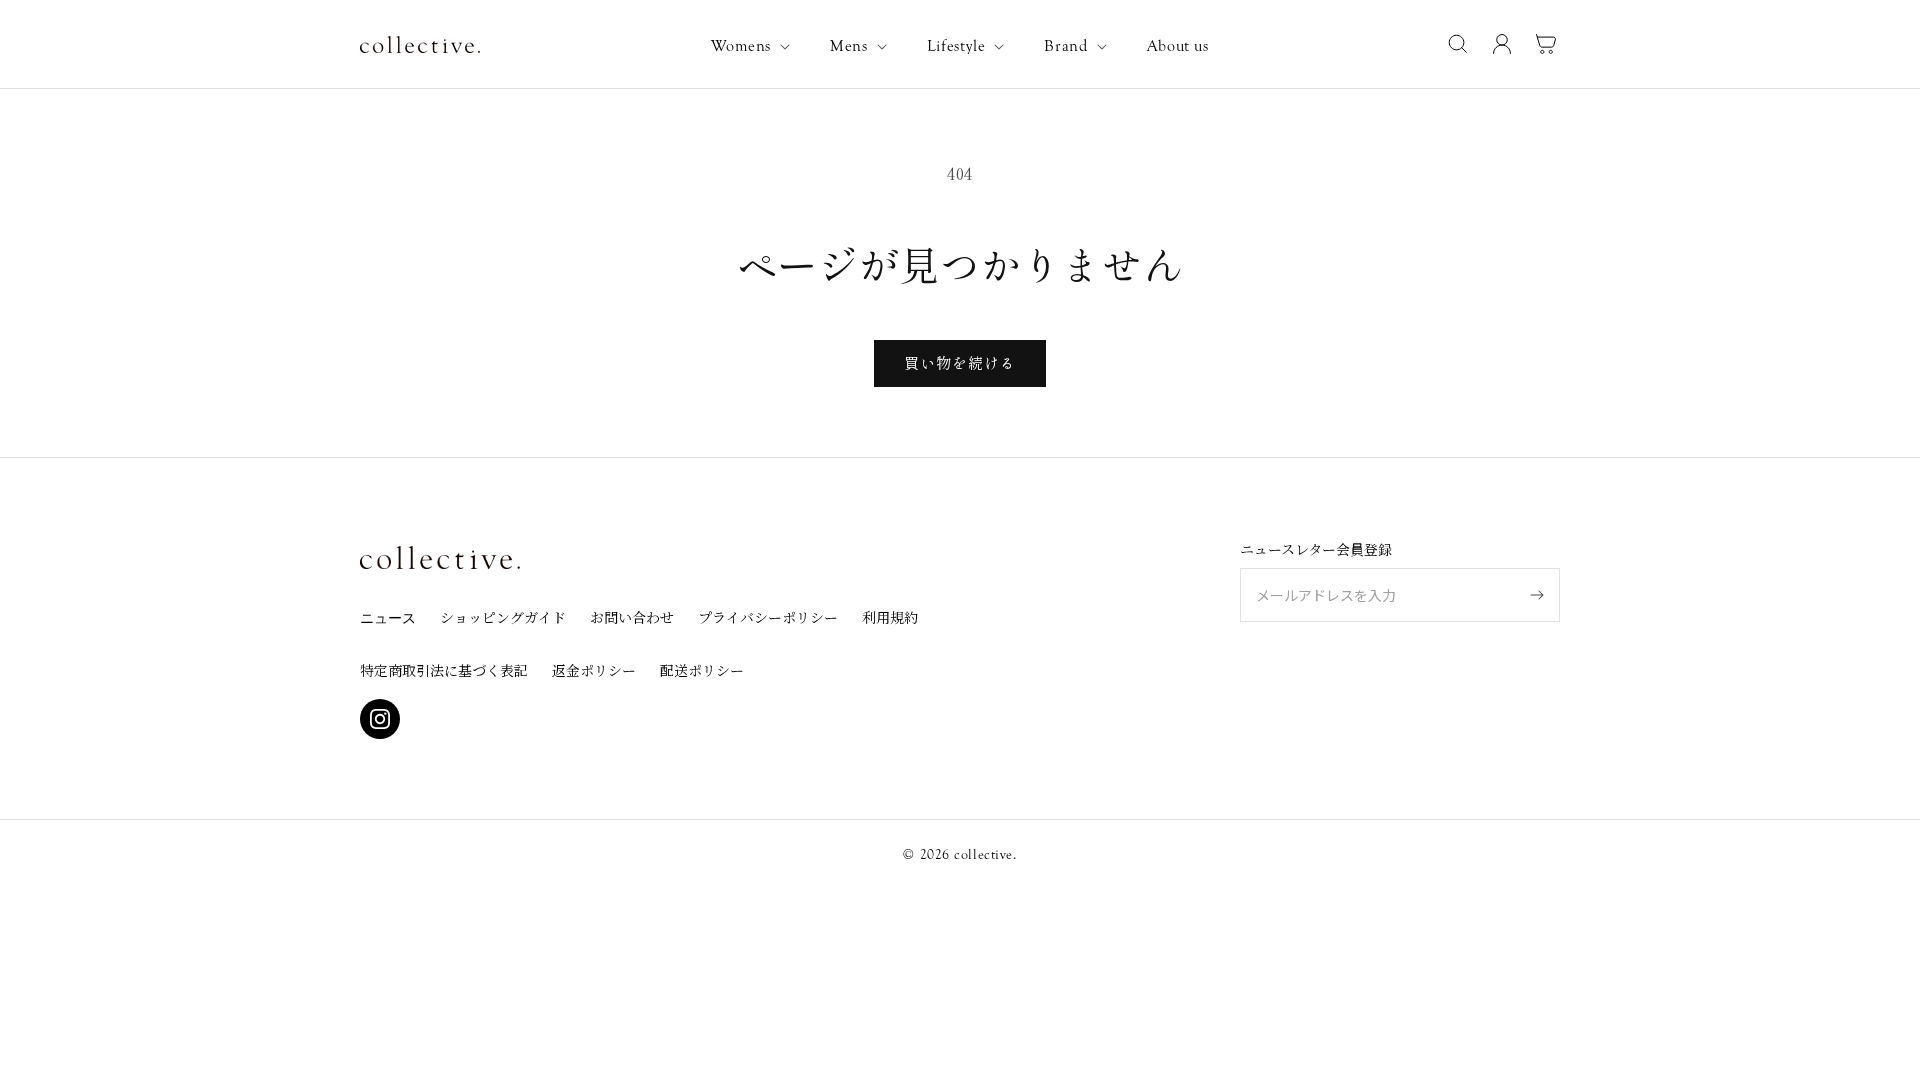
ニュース (388, 619)
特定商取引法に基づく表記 (444, 670)
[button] (754, 46)
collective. (985, 855)
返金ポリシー (594, 670)
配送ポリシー (702, 670)
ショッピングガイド (503, 617)
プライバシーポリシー (768, 617)
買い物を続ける (960, 362)
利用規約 (890, 617)
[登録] (1537, 595)
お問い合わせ (632, 617)
